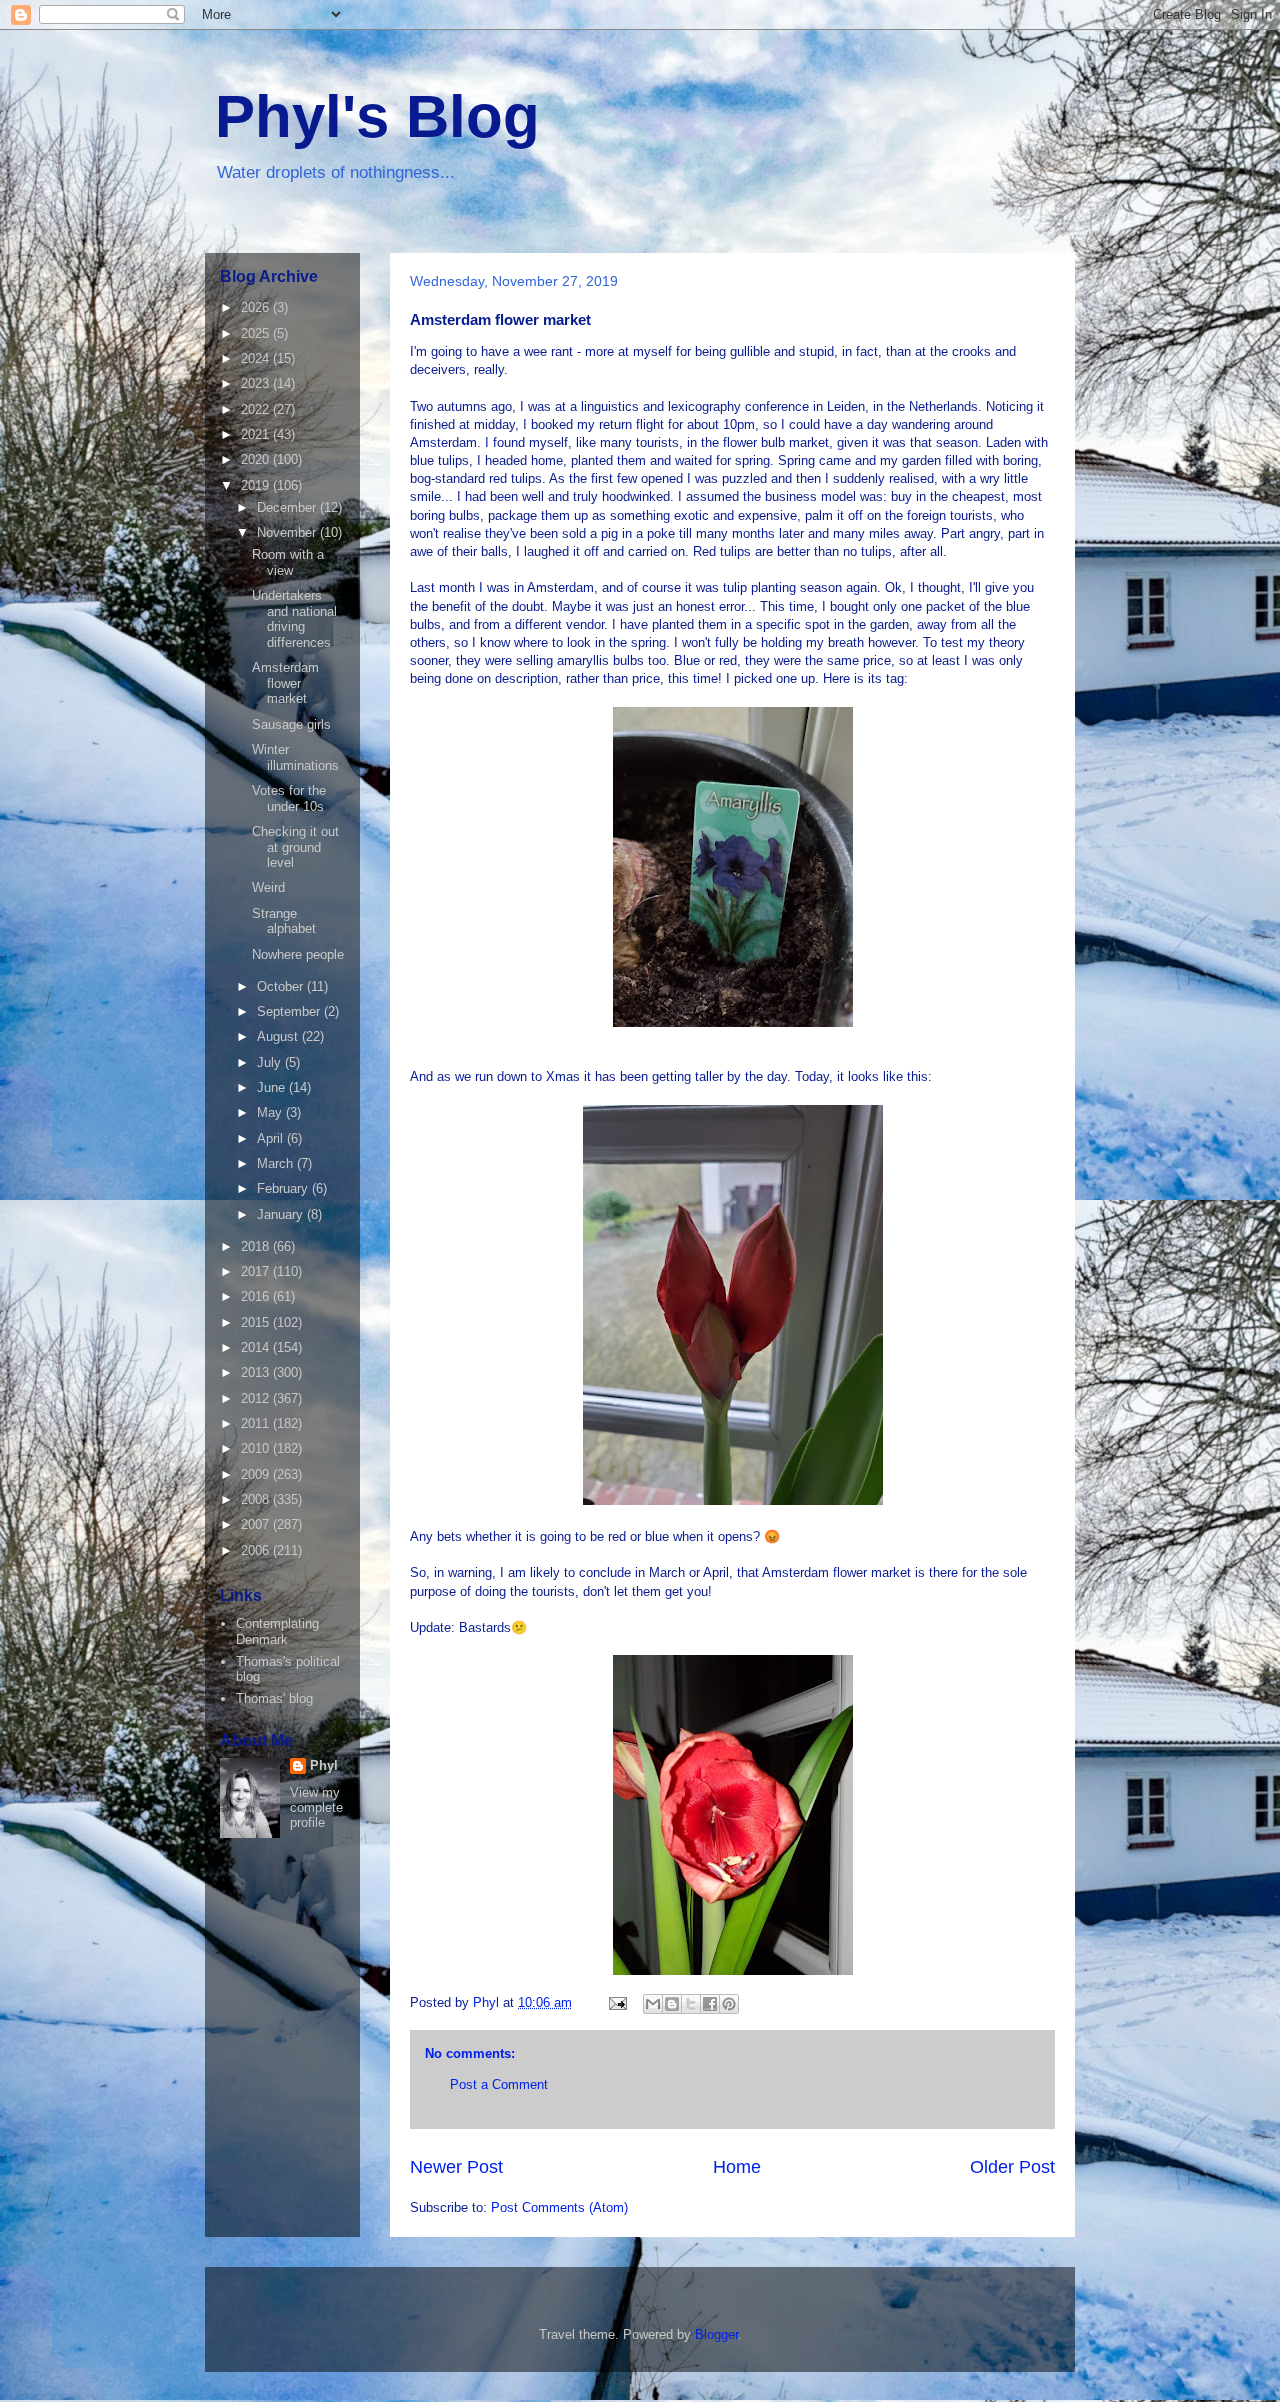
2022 (257, 409)
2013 (257, 1372)
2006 (257, 1550)
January (282, 1214)
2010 (257, 1448)
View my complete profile (316, 1807)
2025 (257, 333)
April (272, 1138)
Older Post (1012, 2167)
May (271, 1112)
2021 (257, 434)
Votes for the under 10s (289, 798)
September (290, 1011)
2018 (257, 1246)
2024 (257, 358)
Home (737, 2167)
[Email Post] (616, 2002)
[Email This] (653, 2004)
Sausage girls (291, 724)
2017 (257, 1271)
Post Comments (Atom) (559, 2207)
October (282, 986)
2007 (257, 1524)
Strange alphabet (284, 921)
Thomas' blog (274, 1698)
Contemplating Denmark (277, 1631)
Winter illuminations (295, 757)
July (271, 1062)
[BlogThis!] (672, 2004)
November (288, 532)
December (288, 507)
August (279, 1036)
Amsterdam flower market (285, 683)
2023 (257, 383)
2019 (257, 485)
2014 (257, 1347)
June (273, 1087)
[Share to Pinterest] (729, 2004)
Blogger (716, 2334)
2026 (257, 307)
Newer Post (456, 2167)
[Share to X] (691, 2004)
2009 (257, 1474)
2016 (257, 1296)
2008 (257, 1499)
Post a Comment (499, 2084)
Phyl (324, 1765)
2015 (257, 1322)
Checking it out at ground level (295, 847)
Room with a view (288, 562)
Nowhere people (298, 954)
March (277, 1163)
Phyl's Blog (377, 116)
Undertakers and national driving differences (294, 619)
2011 (257, 1423)
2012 (257, 1398)
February (284, 1188)
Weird (268, 887)
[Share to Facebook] (710, 2004)
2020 (257, 459)
